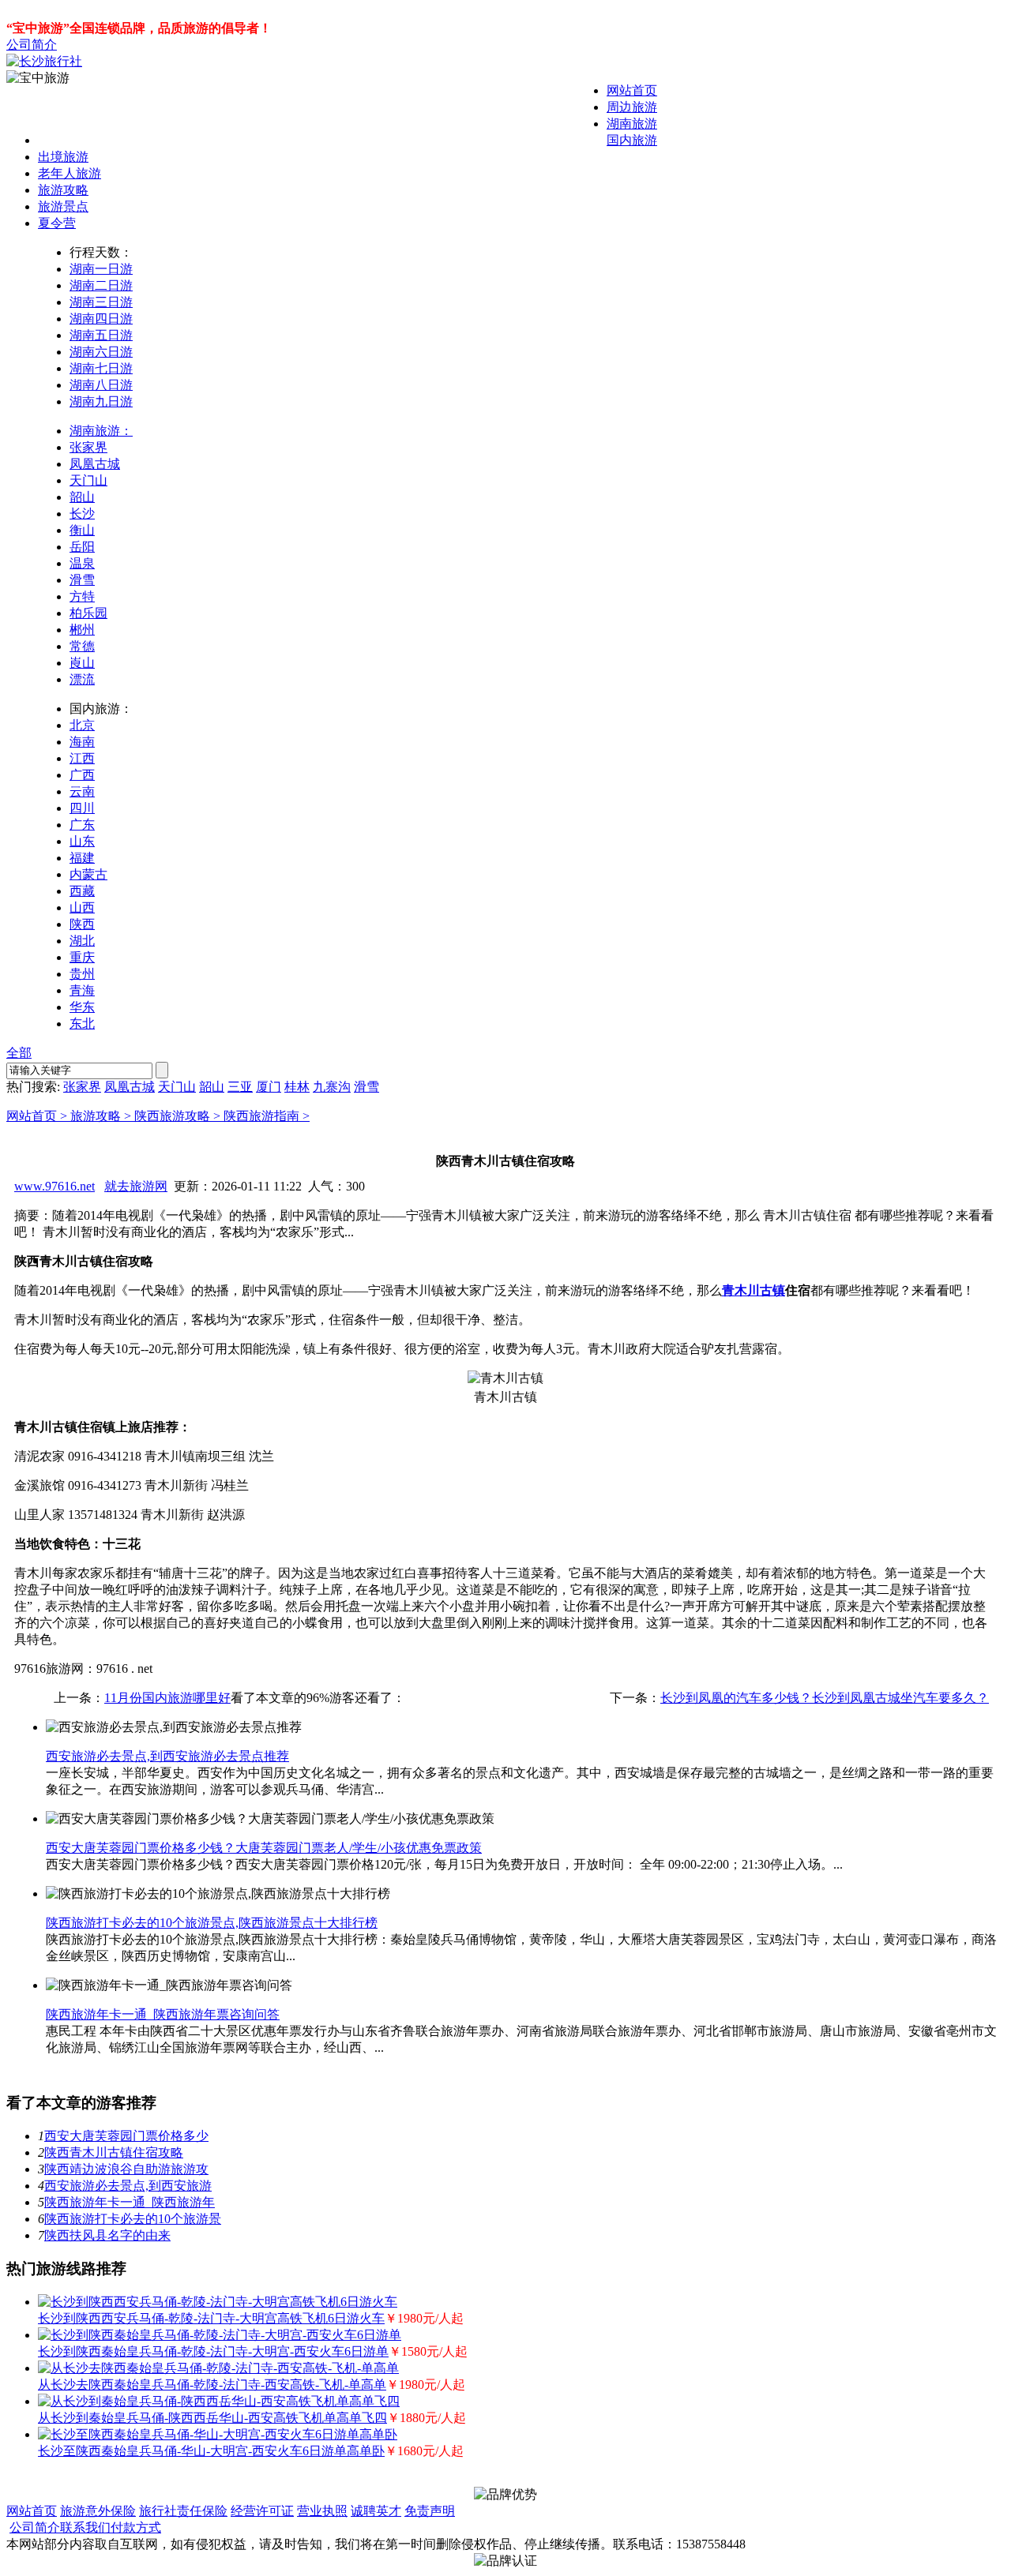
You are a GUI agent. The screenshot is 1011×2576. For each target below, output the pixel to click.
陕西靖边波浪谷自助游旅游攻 (126, 2169)
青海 (82, 990)
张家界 (88, 447)
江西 (82, 758)
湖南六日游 (101, 352)
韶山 (82, 497)
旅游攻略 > (102, 1116)
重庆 (82, 957)
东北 (82, 1024)
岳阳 (82, 547)
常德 (82, 646)
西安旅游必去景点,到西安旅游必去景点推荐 (167, 1756)
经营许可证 (262, 2511)
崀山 (82, 663)
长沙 (82, 514)
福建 (82, 858)
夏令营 (57, 223)
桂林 (297, 1087)
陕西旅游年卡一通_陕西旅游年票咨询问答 (163, 2014)
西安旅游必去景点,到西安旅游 (128, 2186)
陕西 (82, 924)
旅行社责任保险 (183, 2511)
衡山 (82, 530)
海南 (82, 742)
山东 (82, 841)
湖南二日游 (101, 285)
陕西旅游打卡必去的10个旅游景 (133, 2219)
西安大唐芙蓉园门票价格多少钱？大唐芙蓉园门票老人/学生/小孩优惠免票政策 (264, 1848)
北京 (82, 725)
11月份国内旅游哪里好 (167, 1698)
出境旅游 (63, 157)
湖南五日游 (101, 335)
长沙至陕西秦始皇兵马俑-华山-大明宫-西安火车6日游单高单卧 (211, 2451)
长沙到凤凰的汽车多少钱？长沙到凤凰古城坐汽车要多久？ (825, 1698)
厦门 (269, 1087)
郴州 (82, 630)
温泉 (82, 563)
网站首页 (632, 90)
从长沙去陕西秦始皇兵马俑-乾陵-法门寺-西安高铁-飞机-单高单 (212, 2385)
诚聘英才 (376, 2511)
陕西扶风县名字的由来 (107, 2235)
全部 (19, 1053)
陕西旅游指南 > (267, 1116)
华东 (82, 1007)
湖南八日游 (101, 385)
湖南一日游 (101, 269)
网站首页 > (38, 1116)
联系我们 (85, 2527)
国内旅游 (632, 140)
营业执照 (322, 2511)
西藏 (82, 891)
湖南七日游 (101, 368)
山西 (82, 907)
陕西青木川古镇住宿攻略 (114, 2152)
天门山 (88, 480)
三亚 (240, 1087)
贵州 (82, 974)
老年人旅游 (70, 173)
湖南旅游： (101, 431)
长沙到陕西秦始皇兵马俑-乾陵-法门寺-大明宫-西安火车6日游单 (213, 2351)
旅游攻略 (63, 190)
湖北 (82, 941)
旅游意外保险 (98, 2511)
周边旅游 (632, 107)
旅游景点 (63, 206)
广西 (82, 775)
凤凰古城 (95, 464)
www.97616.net (54, 1186)
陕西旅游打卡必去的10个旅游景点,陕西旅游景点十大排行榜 (212, 1923)
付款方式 (136, 2527)
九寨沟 (332, 1087)
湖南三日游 (101, 302)
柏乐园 (88, 613)
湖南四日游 (101, 319)
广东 (82, 825)
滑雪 (82, 580)
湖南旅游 (632, 124)
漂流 (82, 679)
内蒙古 (88, 874)
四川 (82, 808)
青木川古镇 (754, 1290)
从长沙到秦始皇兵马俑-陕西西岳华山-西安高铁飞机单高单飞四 (212, 2418)
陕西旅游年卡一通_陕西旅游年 (130, 2202)
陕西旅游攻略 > (179, 1116)
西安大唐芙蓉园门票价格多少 (126, 2136)
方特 (82, 596)
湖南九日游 (101, 401)
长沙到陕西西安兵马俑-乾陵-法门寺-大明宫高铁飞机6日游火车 (211, 2318)
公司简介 (32, 45)
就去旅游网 (136, 1186)
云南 (82, 791)
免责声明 (430, 2511)
